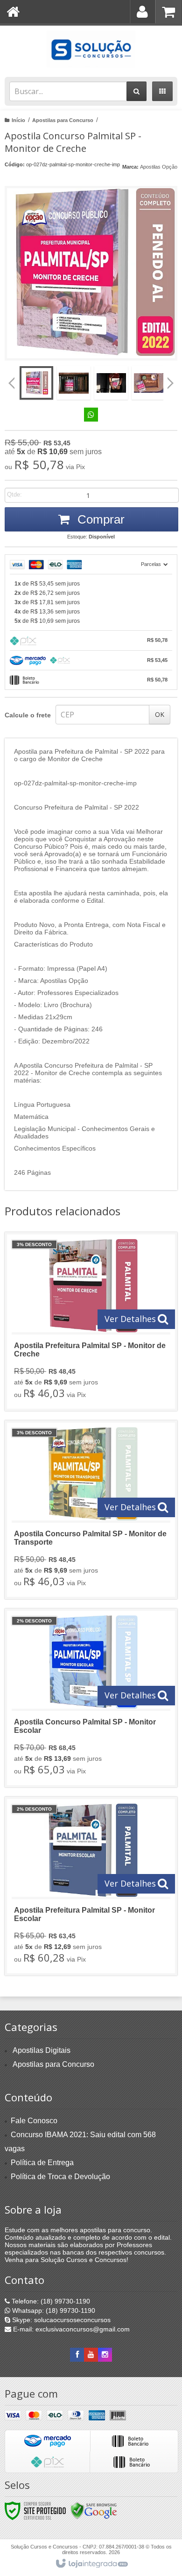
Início (18, 120)
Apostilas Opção (159, 167)
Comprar (99, 519)
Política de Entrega (42, 2163)
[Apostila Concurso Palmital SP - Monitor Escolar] (91, 1698)
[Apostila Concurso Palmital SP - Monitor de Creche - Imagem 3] (111, 383)
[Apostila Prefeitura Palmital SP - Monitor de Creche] (91, 1322)
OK (160, 714)
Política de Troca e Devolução (60, 2177)
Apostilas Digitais (42, 2050)
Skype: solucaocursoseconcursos (60, 2320)
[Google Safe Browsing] (94, 2510)
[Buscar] (136, 91)
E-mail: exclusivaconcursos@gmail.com (70, 2329)
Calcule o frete (28, 715)
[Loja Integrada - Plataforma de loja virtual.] (91, 2564)
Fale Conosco (34, 2121)
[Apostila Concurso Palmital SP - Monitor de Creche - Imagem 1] (36, 383)
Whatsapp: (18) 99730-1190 (53, 2310)
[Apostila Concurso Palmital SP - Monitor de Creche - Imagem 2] (74, 383)
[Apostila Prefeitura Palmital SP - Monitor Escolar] (91, 1886)
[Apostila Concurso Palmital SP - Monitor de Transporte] (91, 1510)
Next (171, 380)
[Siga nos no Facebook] (77, 2355)
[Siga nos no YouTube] (91, 2355)
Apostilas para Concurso (63, 120)
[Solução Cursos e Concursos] (91, 49)
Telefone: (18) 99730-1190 (50, 2301)
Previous (12, 383)
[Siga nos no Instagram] (105, 2355)
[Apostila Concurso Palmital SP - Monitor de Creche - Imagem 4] (148, 383)
